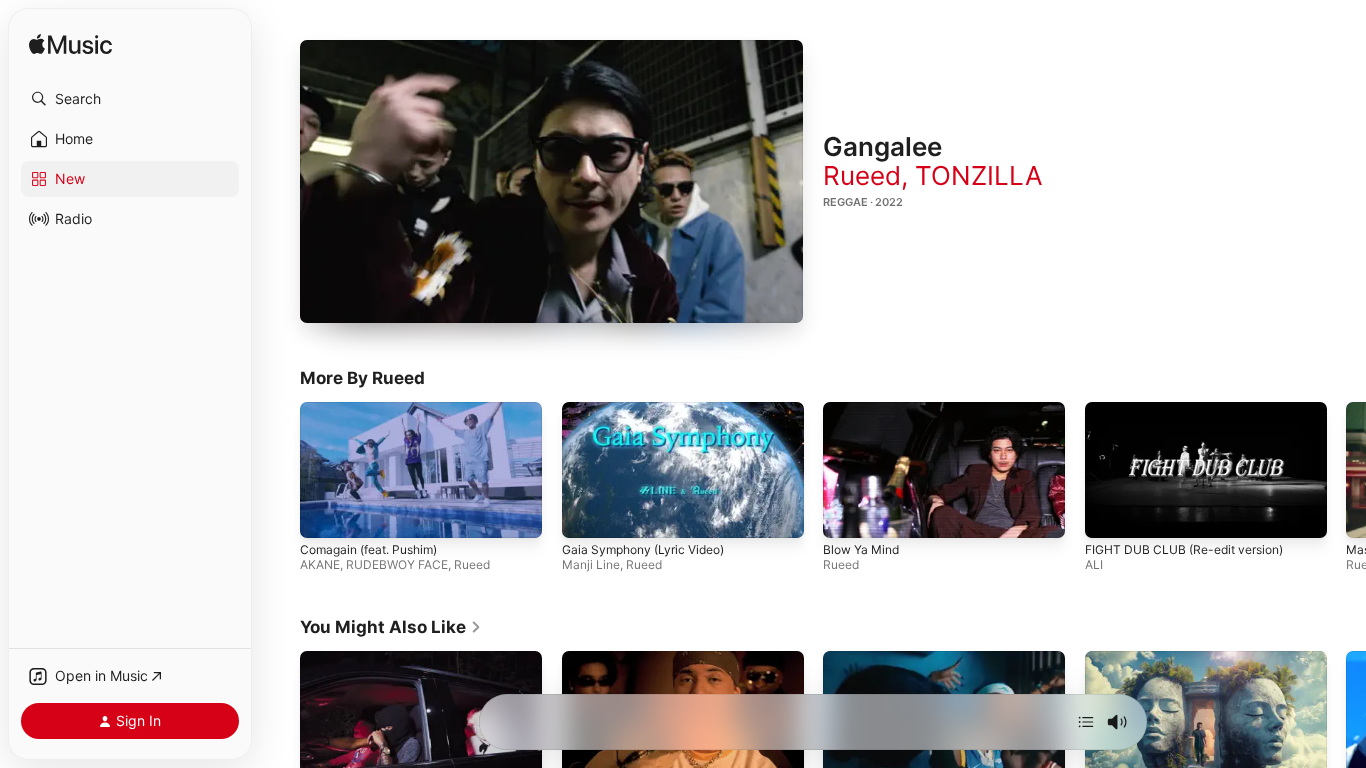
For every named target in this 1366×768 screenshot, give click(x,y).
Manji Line (591, 564)
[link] (391, 627)
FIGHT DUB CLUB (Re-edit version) (1184, 549)
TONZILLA (979, 175)
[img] (70, 45)
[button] (130, 99)
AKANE (320, 564)
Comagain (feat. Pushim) (368, 549)
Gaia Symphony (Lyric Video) (643, 549)
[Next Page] (1346, 470)
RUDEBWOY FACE (397, 564)
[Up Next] (1086, 722)
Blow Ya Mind (861, 549)
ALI (1094, 564)
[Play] (552, 181)
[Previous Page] (280, 470)
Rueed (862, 175)
